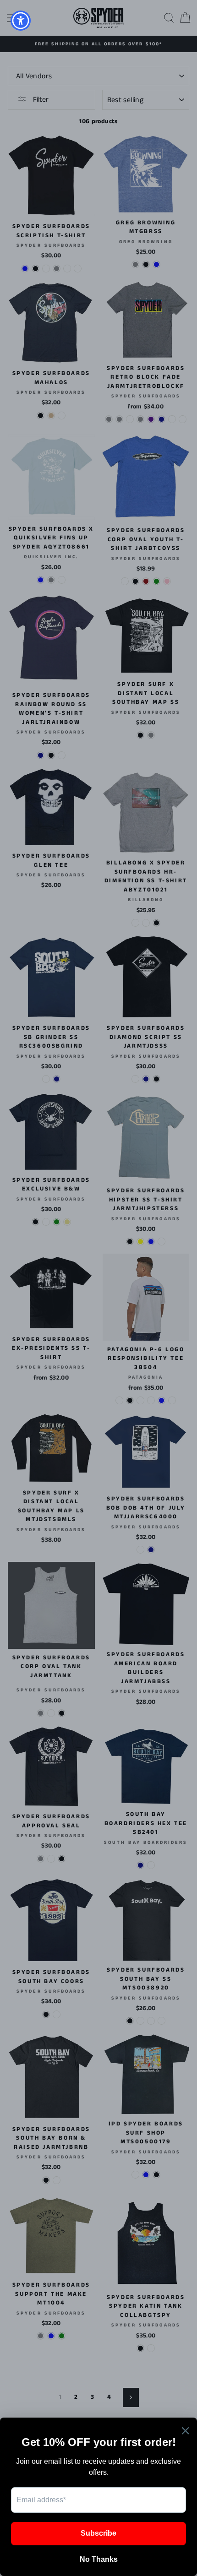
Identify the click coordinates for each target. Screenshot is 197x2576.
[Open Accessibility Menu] (21, 21)
